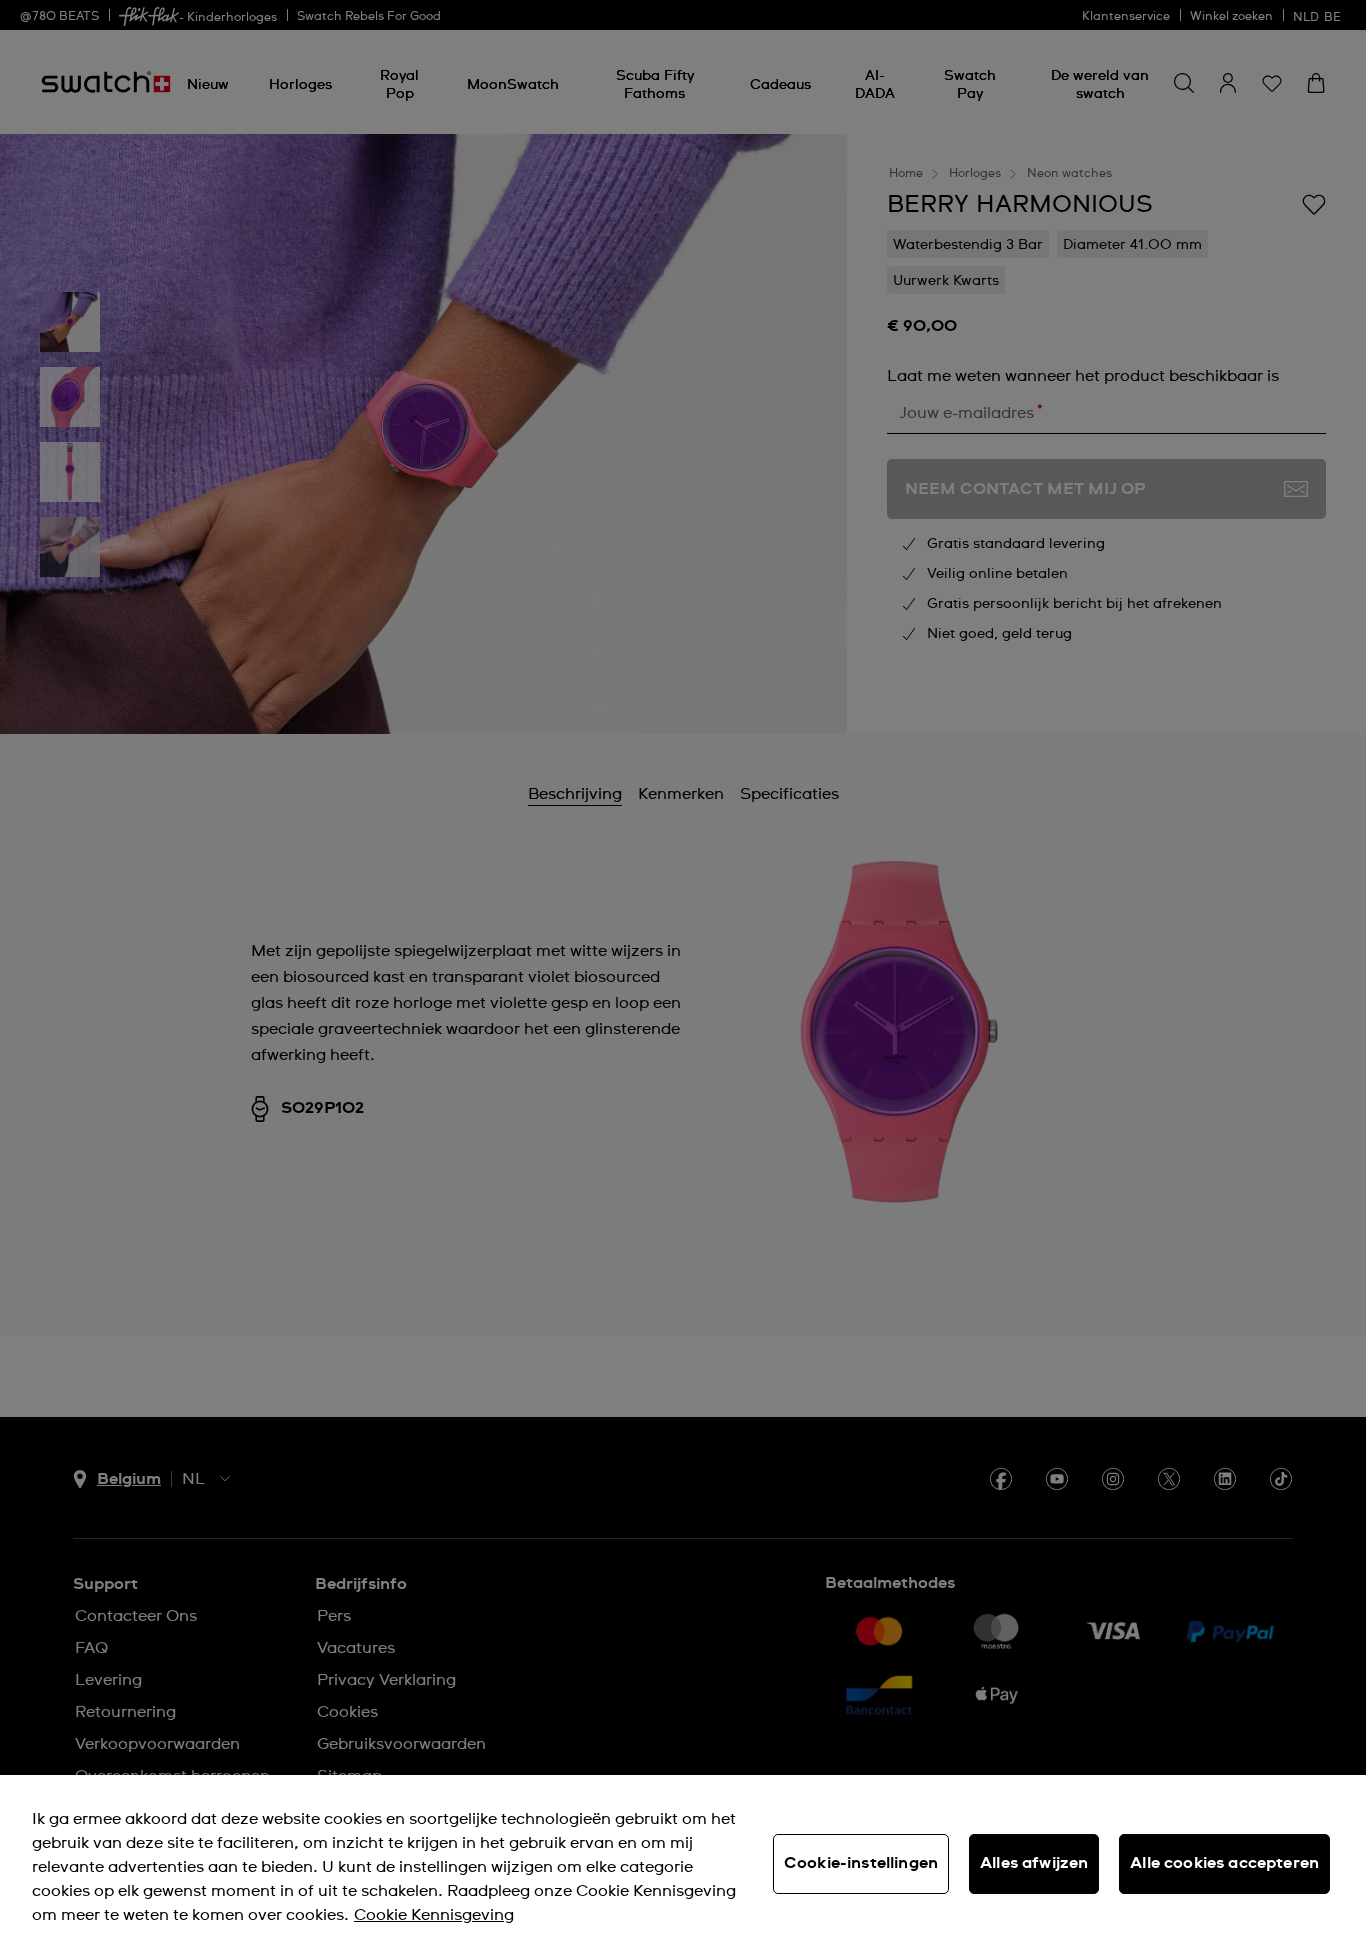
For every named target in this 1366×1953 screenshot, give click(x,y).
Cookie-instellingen (861, 1863)
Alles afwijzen (1034, 1863)
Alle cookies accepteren (1224, 1863)
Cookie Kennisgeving (434, 1915)
